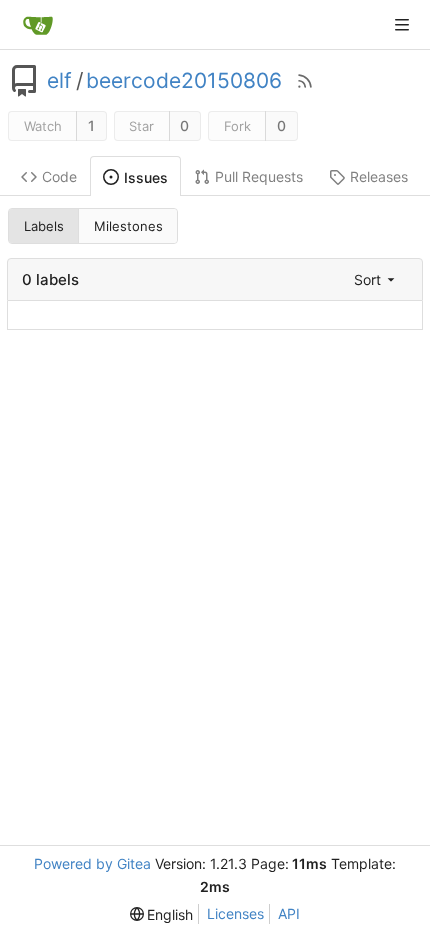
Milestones (128, 226)
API (289, 913)
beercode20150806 (184, 81)
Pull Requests (259, 176)
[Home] (38, 25)
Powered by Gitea (92, 863)
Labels (44, 226)
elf (59, 81)
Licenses (235, 913)
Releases (379, 176)
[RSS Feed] (305, 81)
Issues (146, 177)
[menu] (376, 279)
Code (59, 176)
